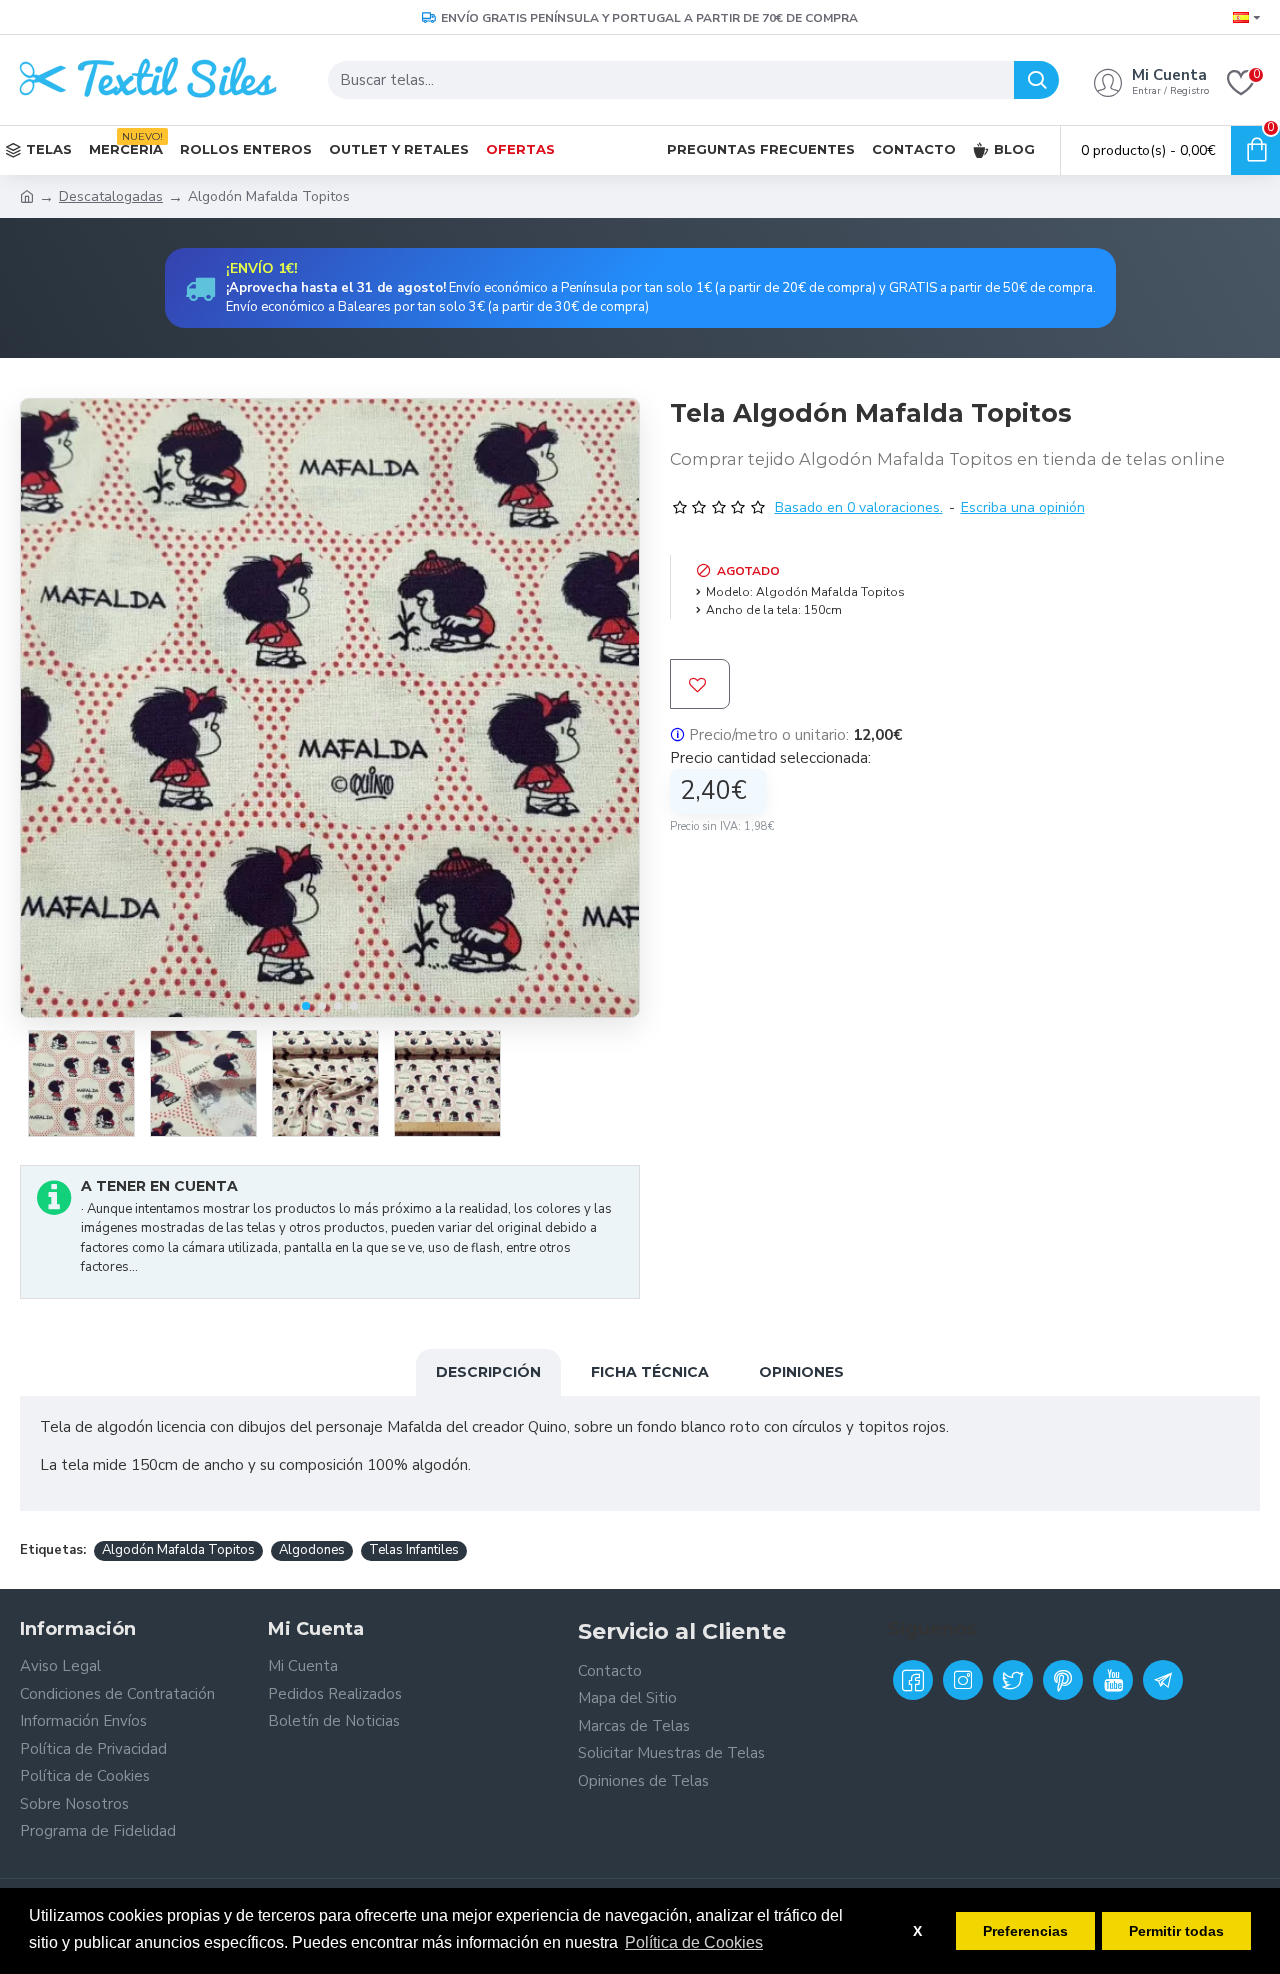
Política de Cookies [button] (694, 1942)
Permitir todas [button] (1176, 1931)
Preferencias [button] (1025, 1931)
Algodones (312, 1550)
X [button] (917, 1931)
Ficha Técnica (650, 1372)
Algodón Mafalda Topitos (178, 1550)
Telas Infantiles (414, 1550)
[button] (306, 1006)
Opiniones (801, 1372)
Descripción (488, 1372)
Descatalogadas (111, 196)
